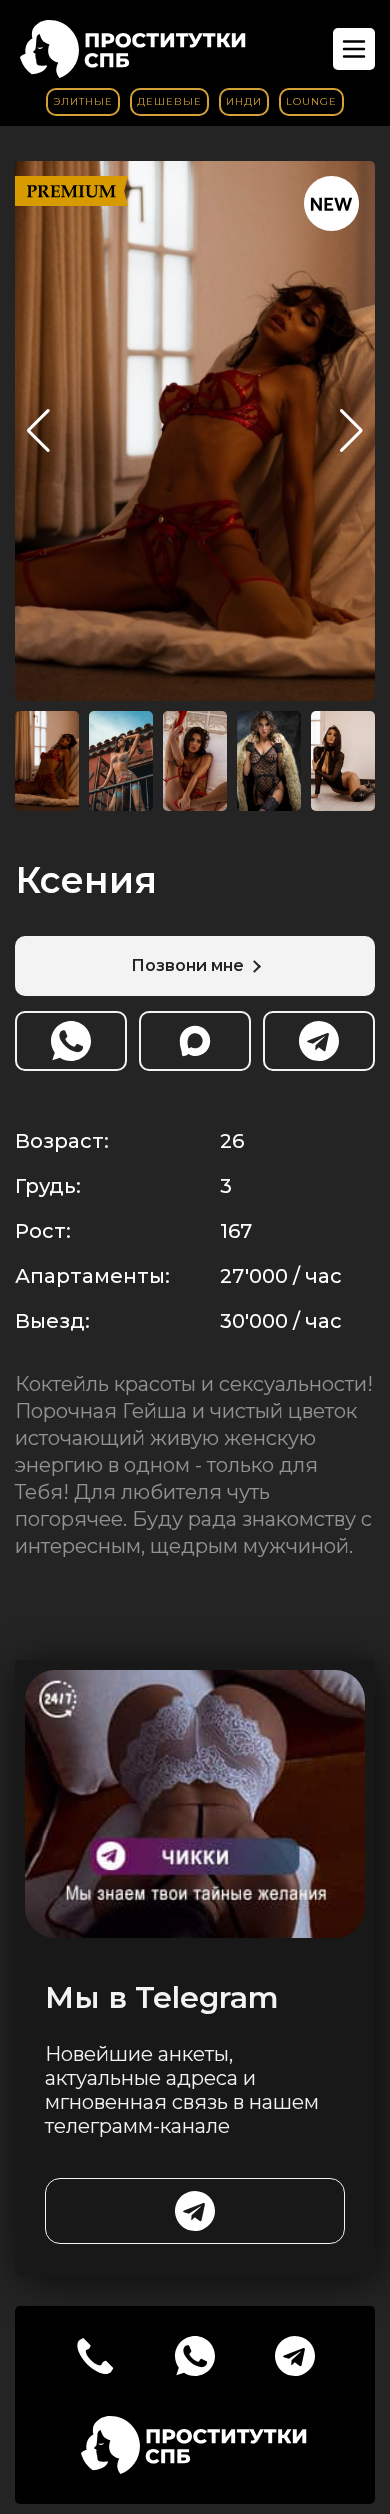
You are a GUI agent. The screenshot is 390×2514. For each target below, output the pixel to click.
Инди (244, 101)
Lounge (311, 101)
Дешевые (169, 101)
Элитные (83, 101)
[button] (351, 431)
